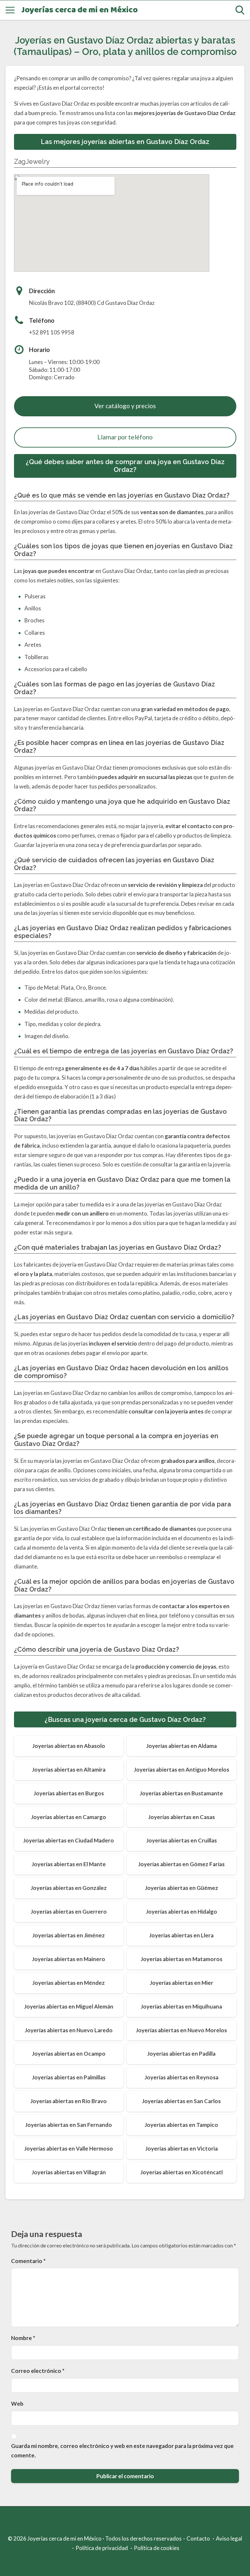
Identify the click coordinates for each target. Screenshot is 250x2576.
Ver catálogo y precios (125, 406)
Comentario (28, 2261)
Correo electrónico (38, 2371)
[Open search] (240, 10)
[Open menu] (10, 10)
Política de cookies (157, 2548)
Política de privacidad (102, 2548)
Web (17, 2404)
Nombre (23, 2338)
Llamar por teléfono (125, 437)
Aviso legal (229, 2538)
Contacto (198, 2538)
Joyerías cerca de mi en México (79, 10)
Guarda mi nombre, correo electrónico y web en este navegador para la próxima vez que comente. (122, 2451)
